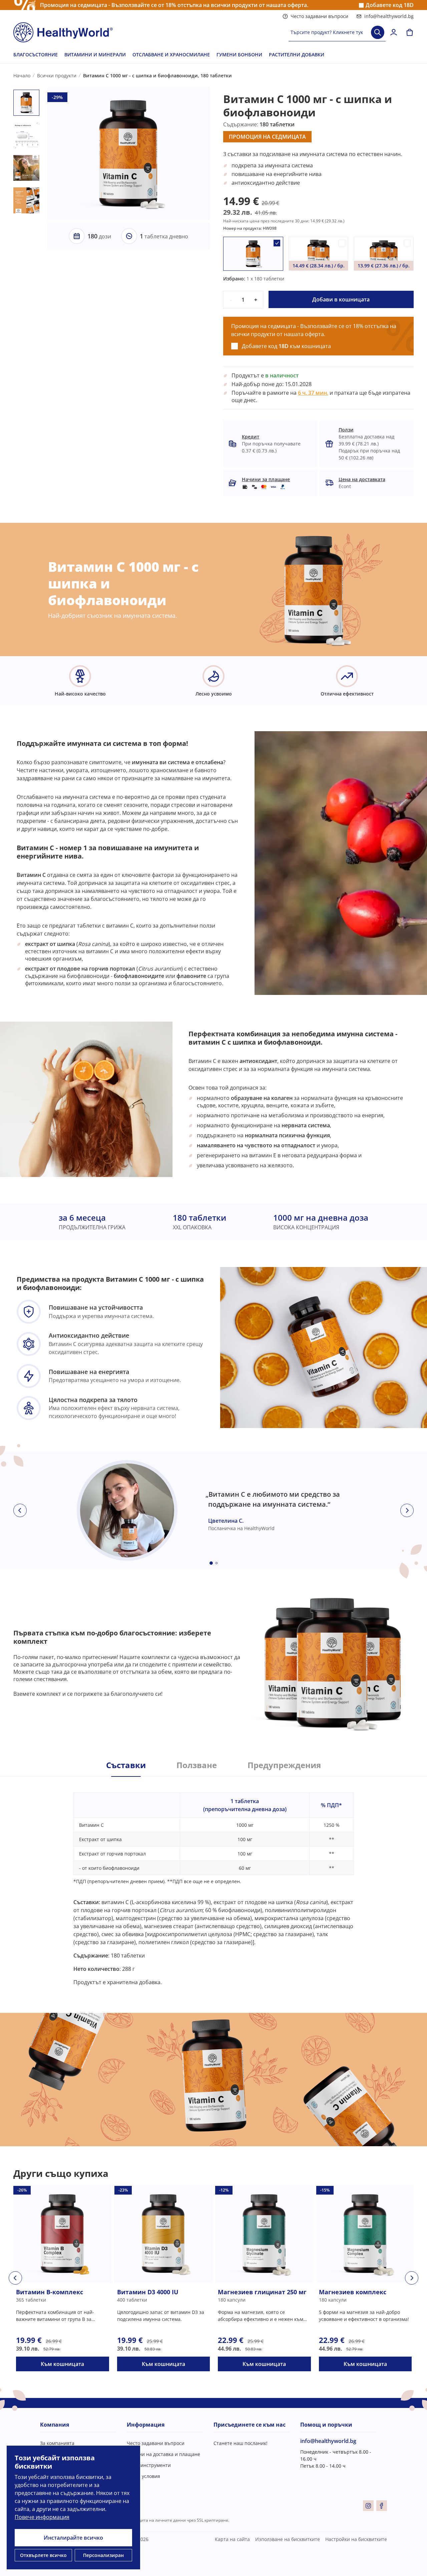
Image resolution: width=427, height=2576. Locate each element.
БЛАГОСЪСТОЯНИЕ (36, 55)
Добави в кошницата (341, 299)
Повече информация (42, 2517)
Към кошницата (62, 2364)
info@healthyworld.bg (389, 16)
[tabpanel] (213, 1881)
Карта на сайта (232, 2539)
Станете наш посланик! (241, 2443)
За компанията (57, 2443)
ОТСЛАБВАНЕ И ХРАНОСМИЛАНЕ (171, 55)
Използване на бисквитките (288, 2539)
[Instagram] (368, 2506)
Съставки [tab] (126, 1765)
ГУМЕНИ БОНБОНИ (239, 55)
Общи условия (143, 2476)
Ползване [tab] (197, 1765)
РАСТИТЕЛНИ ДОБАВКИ (297, 55)
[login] (394, 32)
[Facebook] (382, 2506)
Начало (22, 76)
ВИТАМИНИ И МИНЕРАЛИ (95, 55)
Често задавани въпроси (319, 16)
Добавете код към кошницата (286, 346)
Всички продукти (57, 76)
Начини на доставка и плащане (163, 2454)
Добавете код (390, 5)
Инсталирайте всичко (73, 2538)
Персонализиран (103, 2555)
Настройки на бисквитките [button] (356, 2539)
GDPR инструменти (149, 2465)
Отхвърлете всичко (43, 2555)
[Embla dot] (211, 1563)
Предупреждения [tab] (284, 1765)
